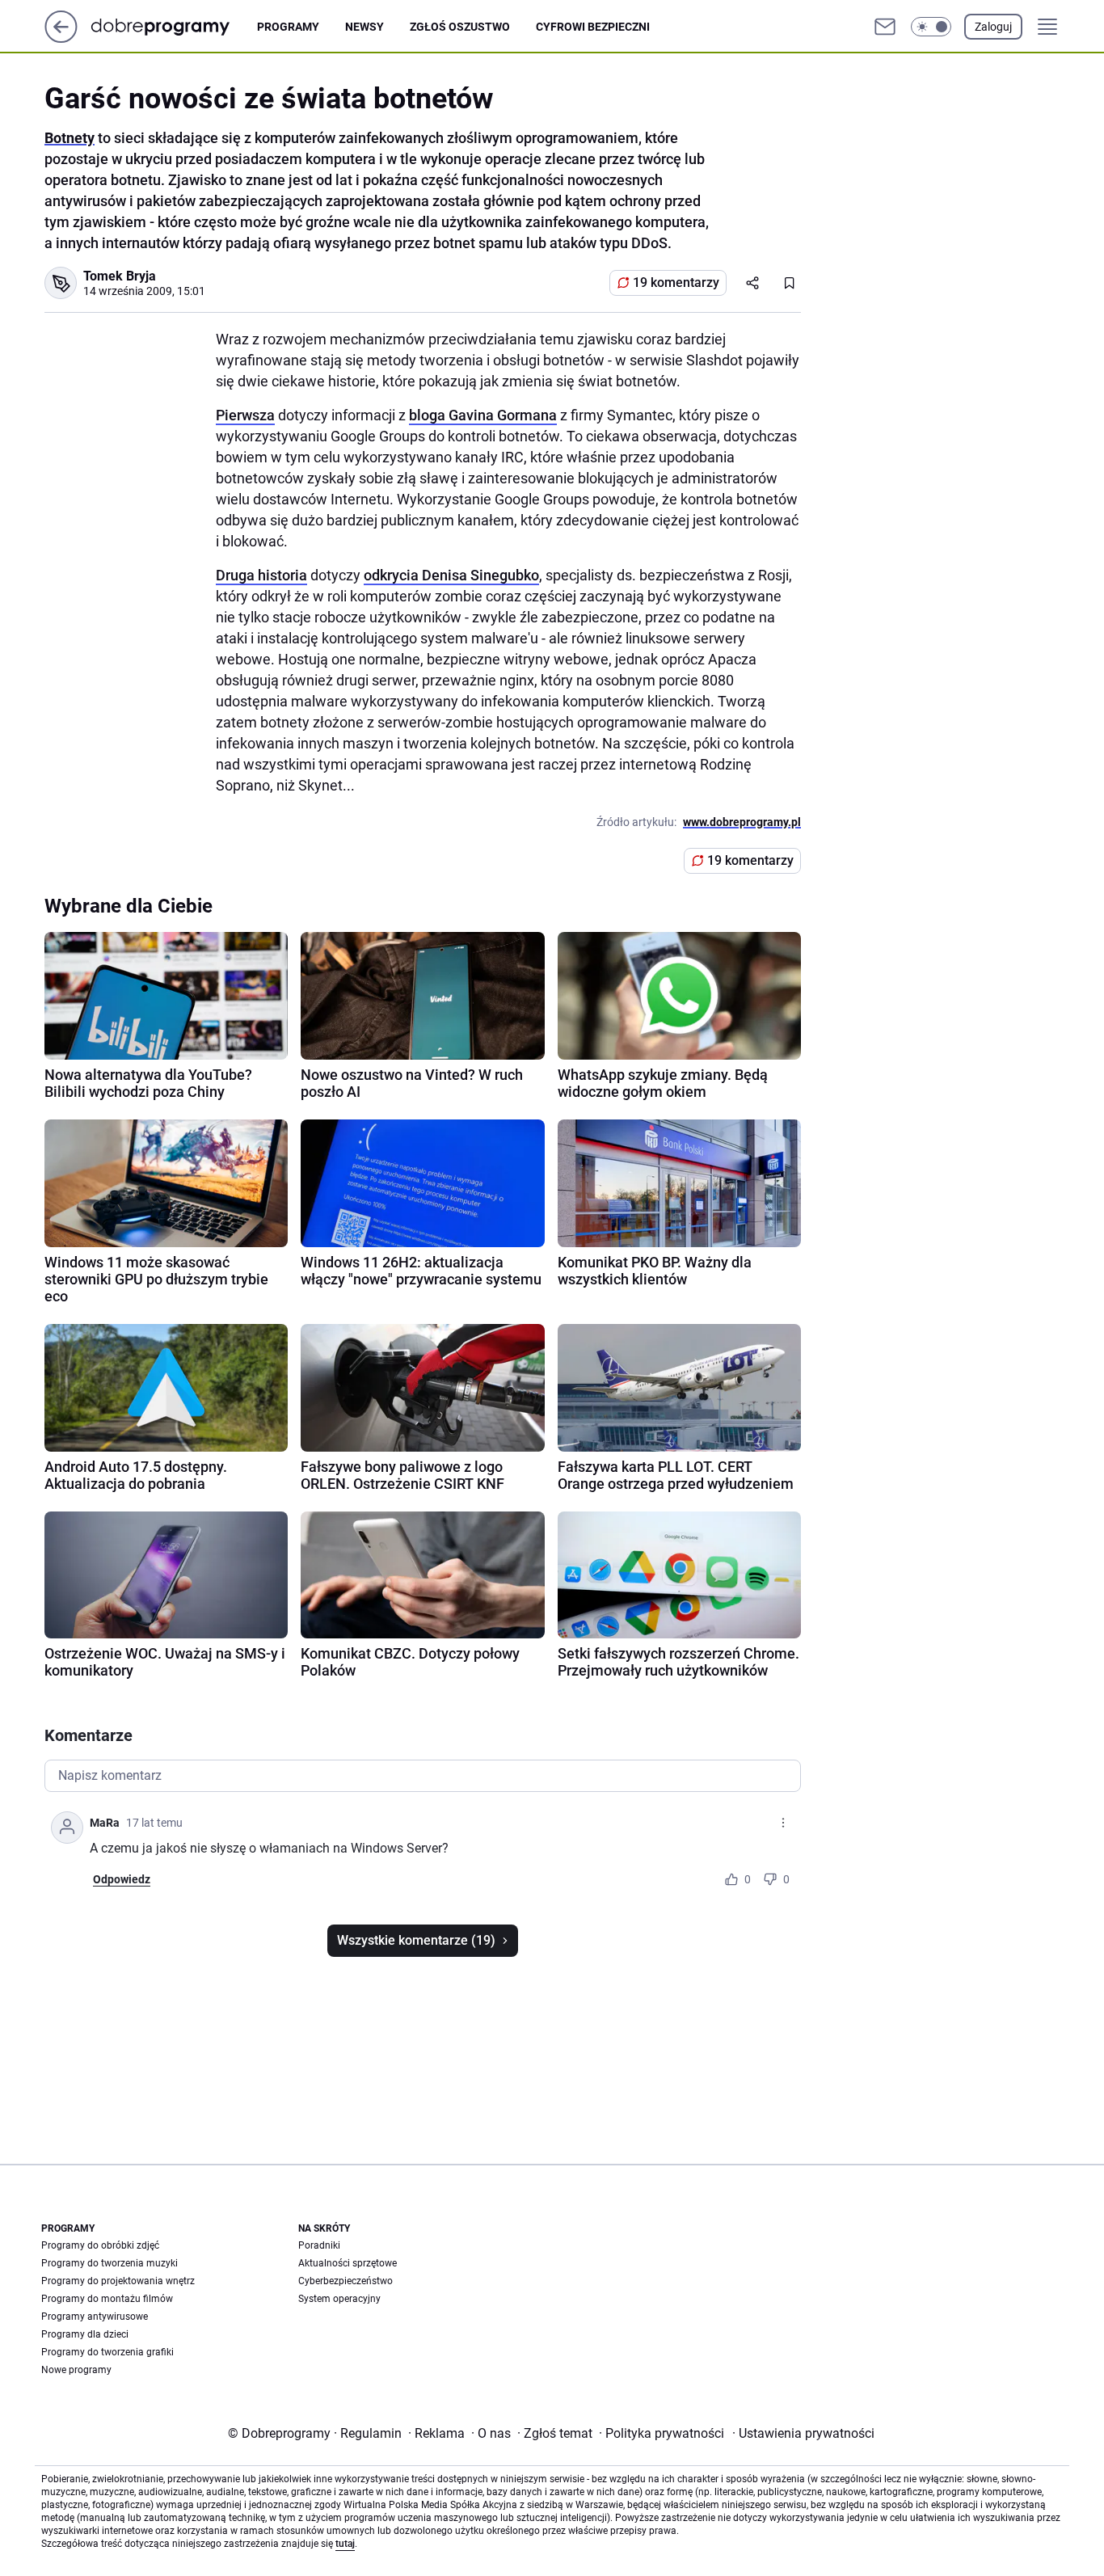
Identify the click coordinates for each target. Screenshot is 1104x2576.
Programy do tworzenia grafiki (107, 2352)
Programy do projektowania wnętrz (118, 2281)
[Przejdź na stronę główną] (61, 38)
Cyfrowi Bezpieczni (593, 27)
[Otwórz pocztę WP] (885, 27)
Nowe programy (76, 2370)
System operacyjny (339, 2299)
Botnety (70, 138)
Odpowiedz (122, 1879)
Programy (288, 27)
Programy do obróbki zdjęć (100, 2245)
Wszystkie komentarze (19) (416, 1940)
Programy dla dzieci (85, 2334)
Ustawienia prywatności (803, 2433)
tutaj (345, 2544)
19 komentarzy (676, 282)
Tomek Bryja (120, 276)
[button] (931, 27)
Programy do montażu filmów (107, 2299)
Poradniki (319, 2245)
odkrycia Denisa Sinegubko (451, 575)
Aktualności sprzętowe (348, 2263)
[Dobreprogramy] (173, 26)
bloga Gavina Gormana (483, 415)
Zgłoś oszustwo (460, 27)
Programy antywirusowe (95, 2317)
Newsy (364, 27)
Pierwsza (245, 415)
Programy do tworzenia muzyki (110, 2263)
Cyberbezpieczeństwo (346, 2281)
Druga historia (261, 575)
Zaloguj (993, 27)
